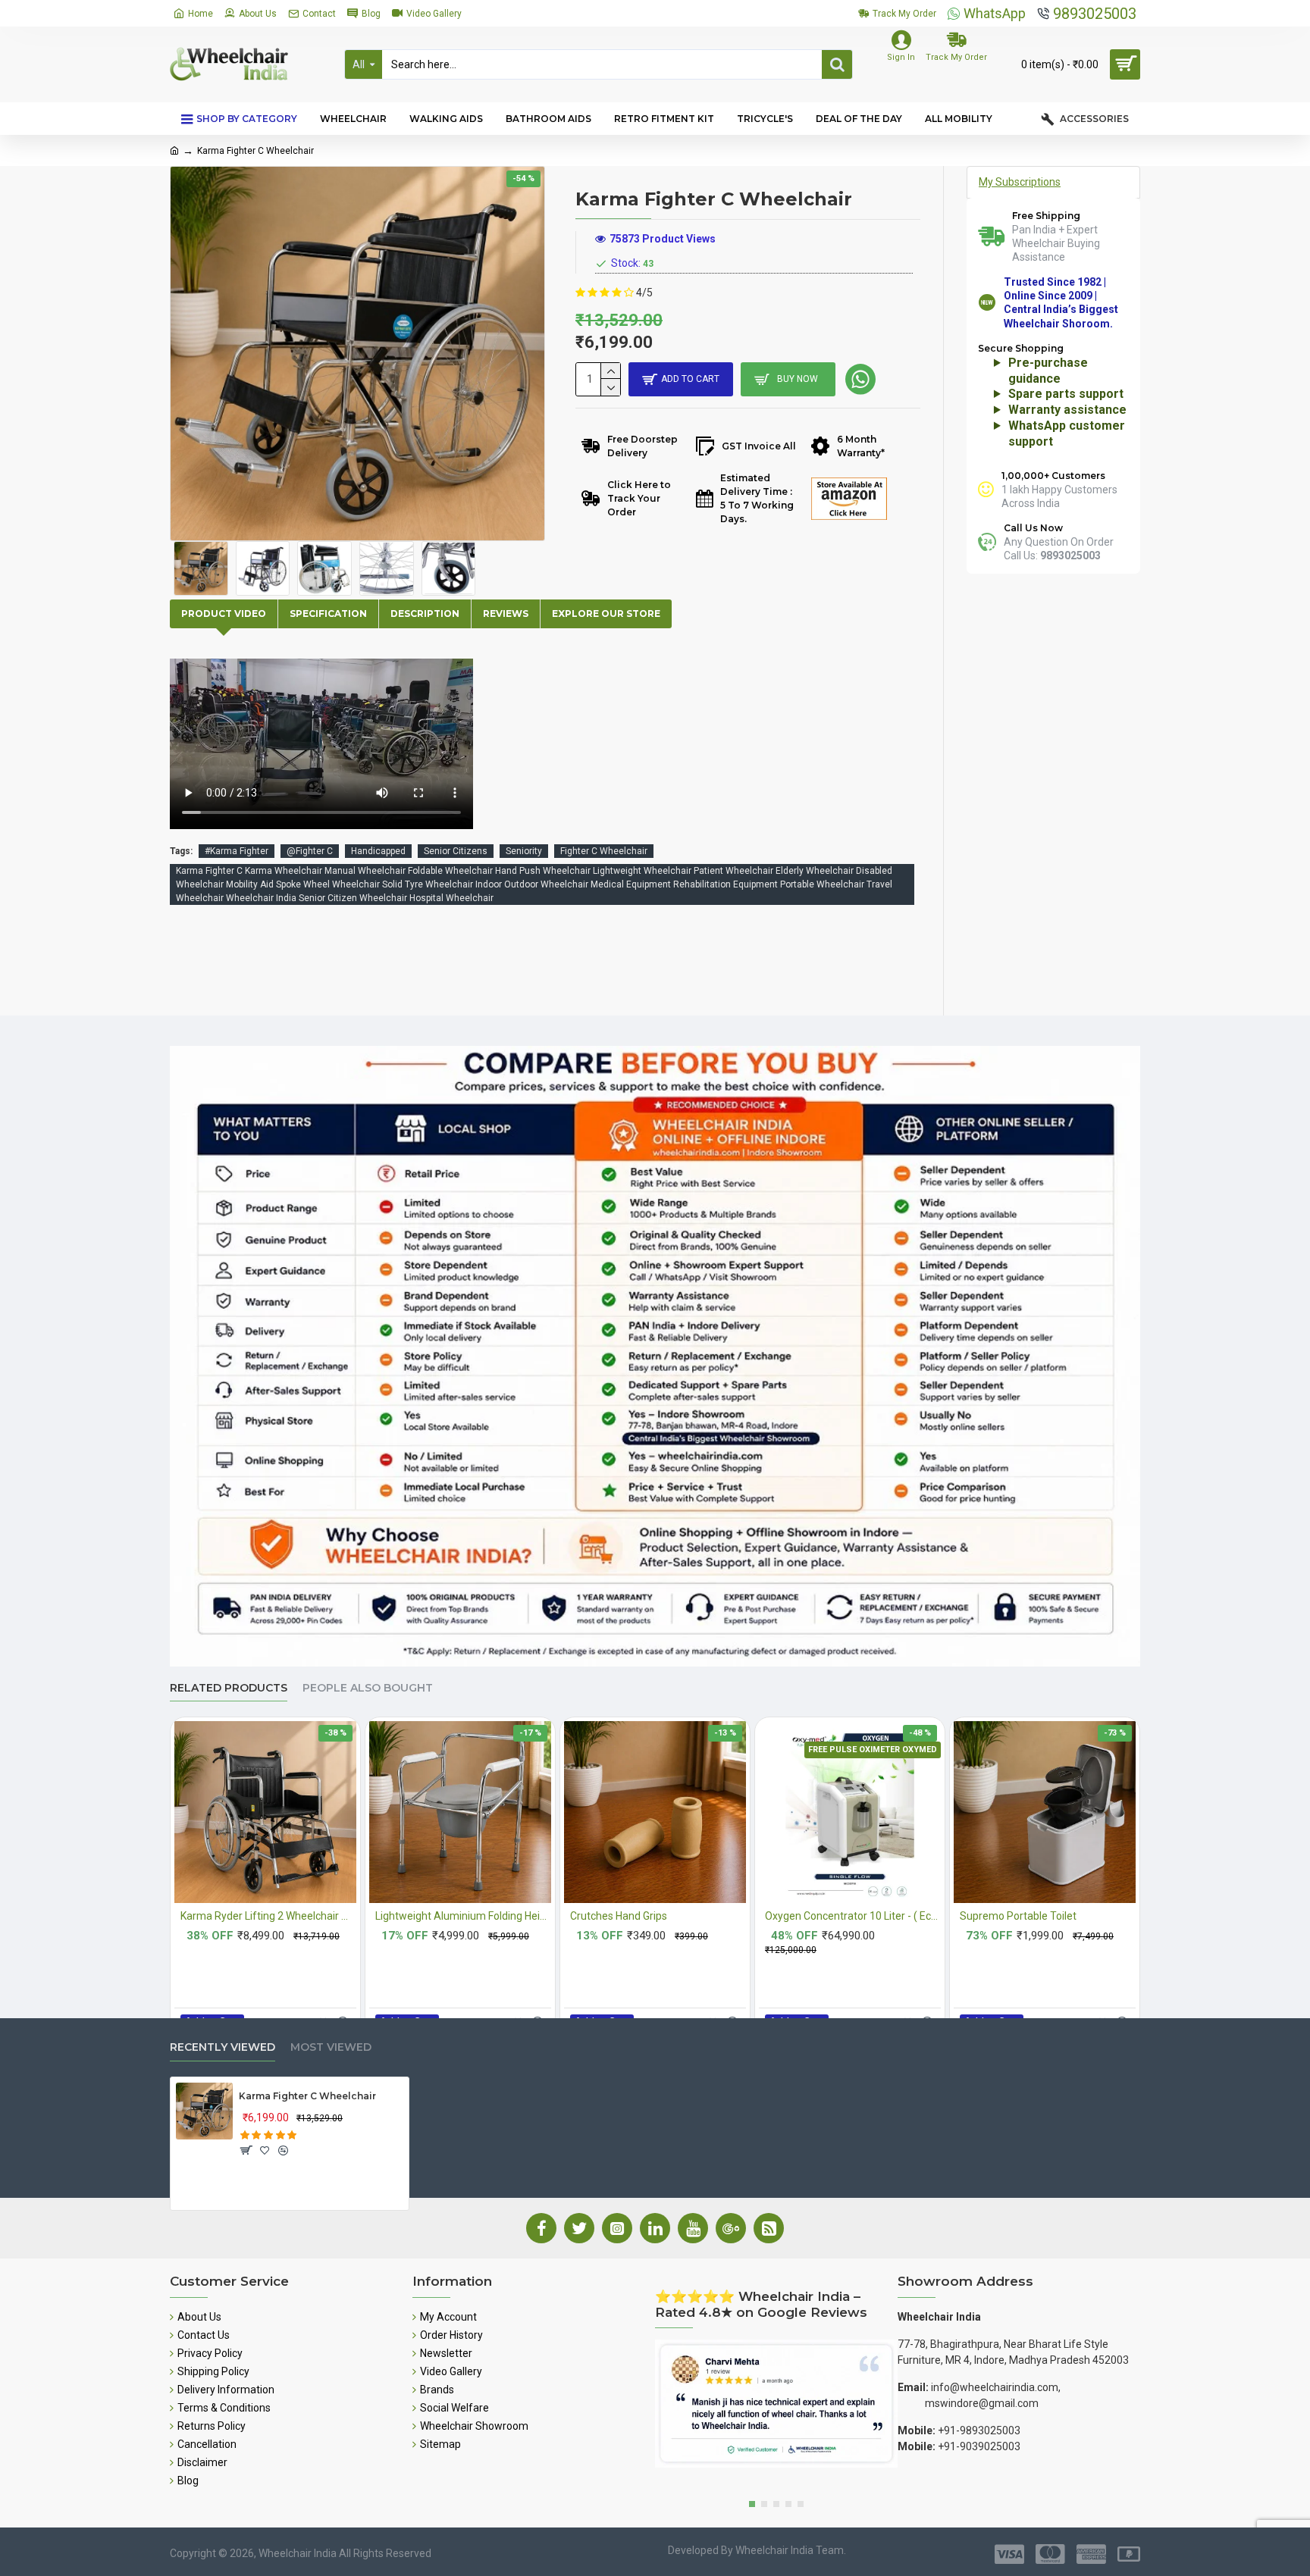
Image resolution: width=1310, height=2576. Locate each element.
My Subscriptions (1020, 182)
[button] (752, 2504)
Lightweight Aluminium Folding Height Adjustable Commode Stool (463, 1916)
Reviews (506, 613)
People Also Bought (368, 1688)
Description (425, 613)
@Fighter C (310, 851)
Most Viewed (331, 2047)
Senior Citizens (456, 851)
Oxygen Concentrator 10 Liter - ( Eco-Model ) (853, 1916)
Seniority (524, 851)
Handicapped (378, 851)
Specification (328, 613)
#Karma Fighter (237, 851)
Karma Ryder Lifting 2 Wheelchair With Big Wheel (268, 1916)
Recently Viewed (223, 2047)
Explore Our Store (606, 613)
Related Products (229, 1688)
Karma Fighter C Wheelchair (307, 2096)
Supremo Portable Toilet (1018, 1916)
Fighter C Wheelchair (604, 851)
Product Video (224, 613)
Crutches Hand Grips (619, 1916)
